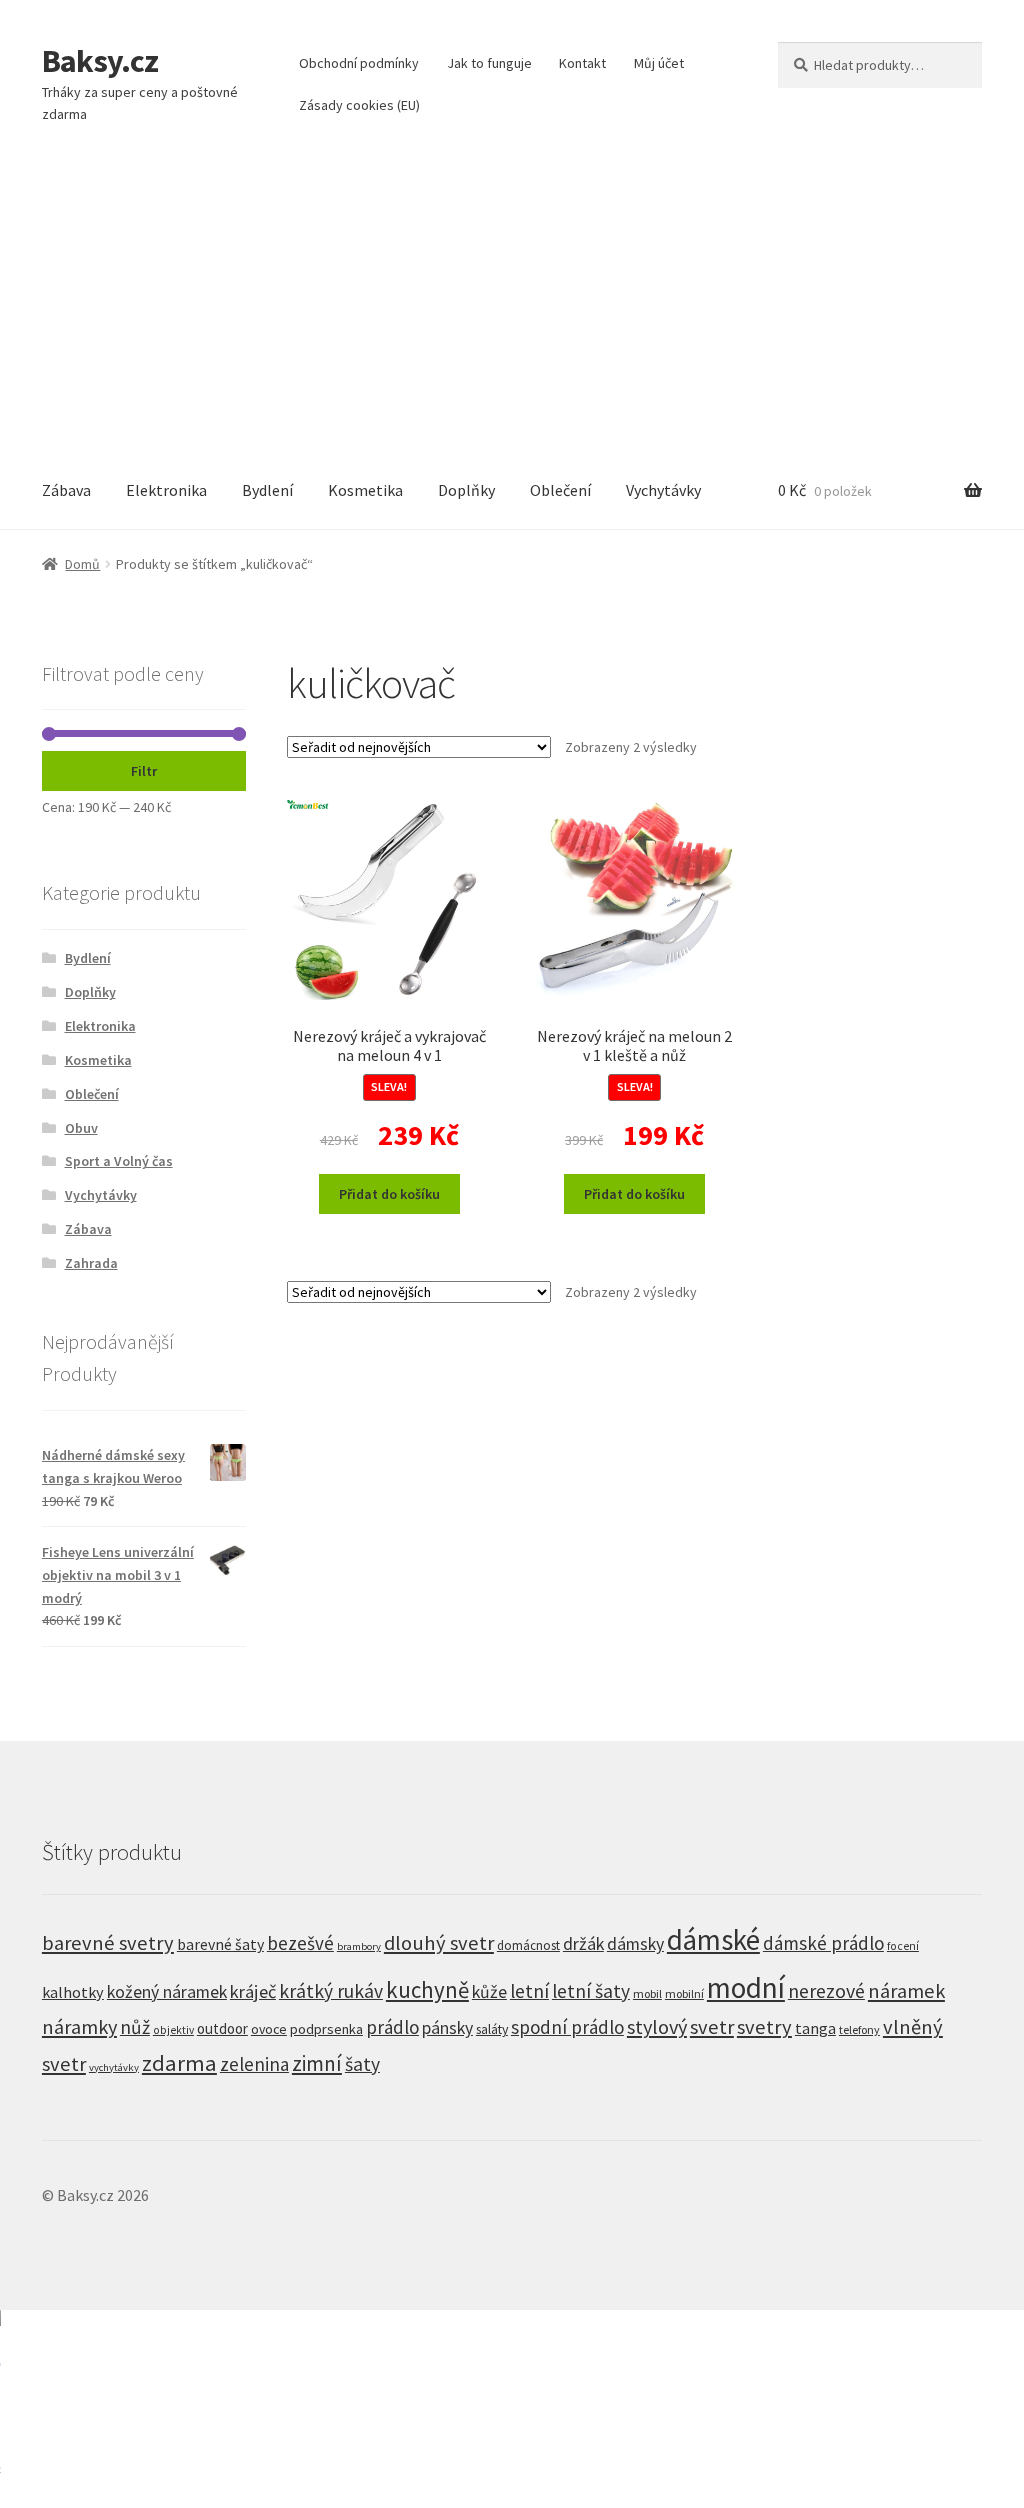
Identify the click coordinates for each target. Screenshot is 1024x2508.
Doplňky (466, 490)
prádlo (392, 2027)
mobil (647, 1993)
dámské (713, 1940)
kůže (489, 1992)
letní (529, 1991)
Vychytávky (663, 490)
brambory (359, 1946)
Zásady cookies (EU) (359, 105)
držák (583, 1943)
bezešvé (300, 1943)
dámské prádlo (823, 1943)
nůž (135, 2027)
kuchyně (427, 1990)
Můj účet (659, 63)
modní (746, 1987)
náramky (79, 2027)
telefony (859, 2029)
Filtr (144, 771)
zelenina (254, 2064)
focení (903, 1946)
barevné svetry (108, 1943)
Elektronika (166, 490)
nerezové (826, 1990)
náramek (906, 1991)
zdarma (179, 2063)
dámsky (635, 1944)
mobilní (684, 1993)
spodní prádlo (567, 2027)
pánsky (447, 2028)
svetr (712, 2027)
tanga (815, 2028)
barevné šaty (220, 1944)
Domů (82, 564)
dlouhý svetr (439, 1943)
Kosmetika (365, 490)
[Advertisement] (512, 302)
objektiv (173, 2030)
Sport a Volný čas (119, 1161)
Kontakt (582, 63)
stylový (657, 2027)
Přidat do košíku (389, 1194)
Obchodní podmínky (359, 63)
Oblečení (560, 490)
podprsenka (326, 2029)
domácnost (528, 1945)
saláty (492, 2029)
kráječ (253, 1991)
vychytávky (114, 2067)
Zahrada (91, 1263)
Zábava (66, 490)
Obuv (81, 1128)
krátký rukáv (331, 1991)
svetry (764, 2027)
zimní (317, 2063)
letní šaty (591, 1991)
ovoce (269, 2029)
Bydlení (267, 490)
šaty (362, 2064)
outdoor (222, 2028)
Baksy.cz (100, 61)
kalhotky (73, 1992)
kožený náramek (167, 1992)
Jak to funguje (489, 63)
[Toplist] (512, 2408)
